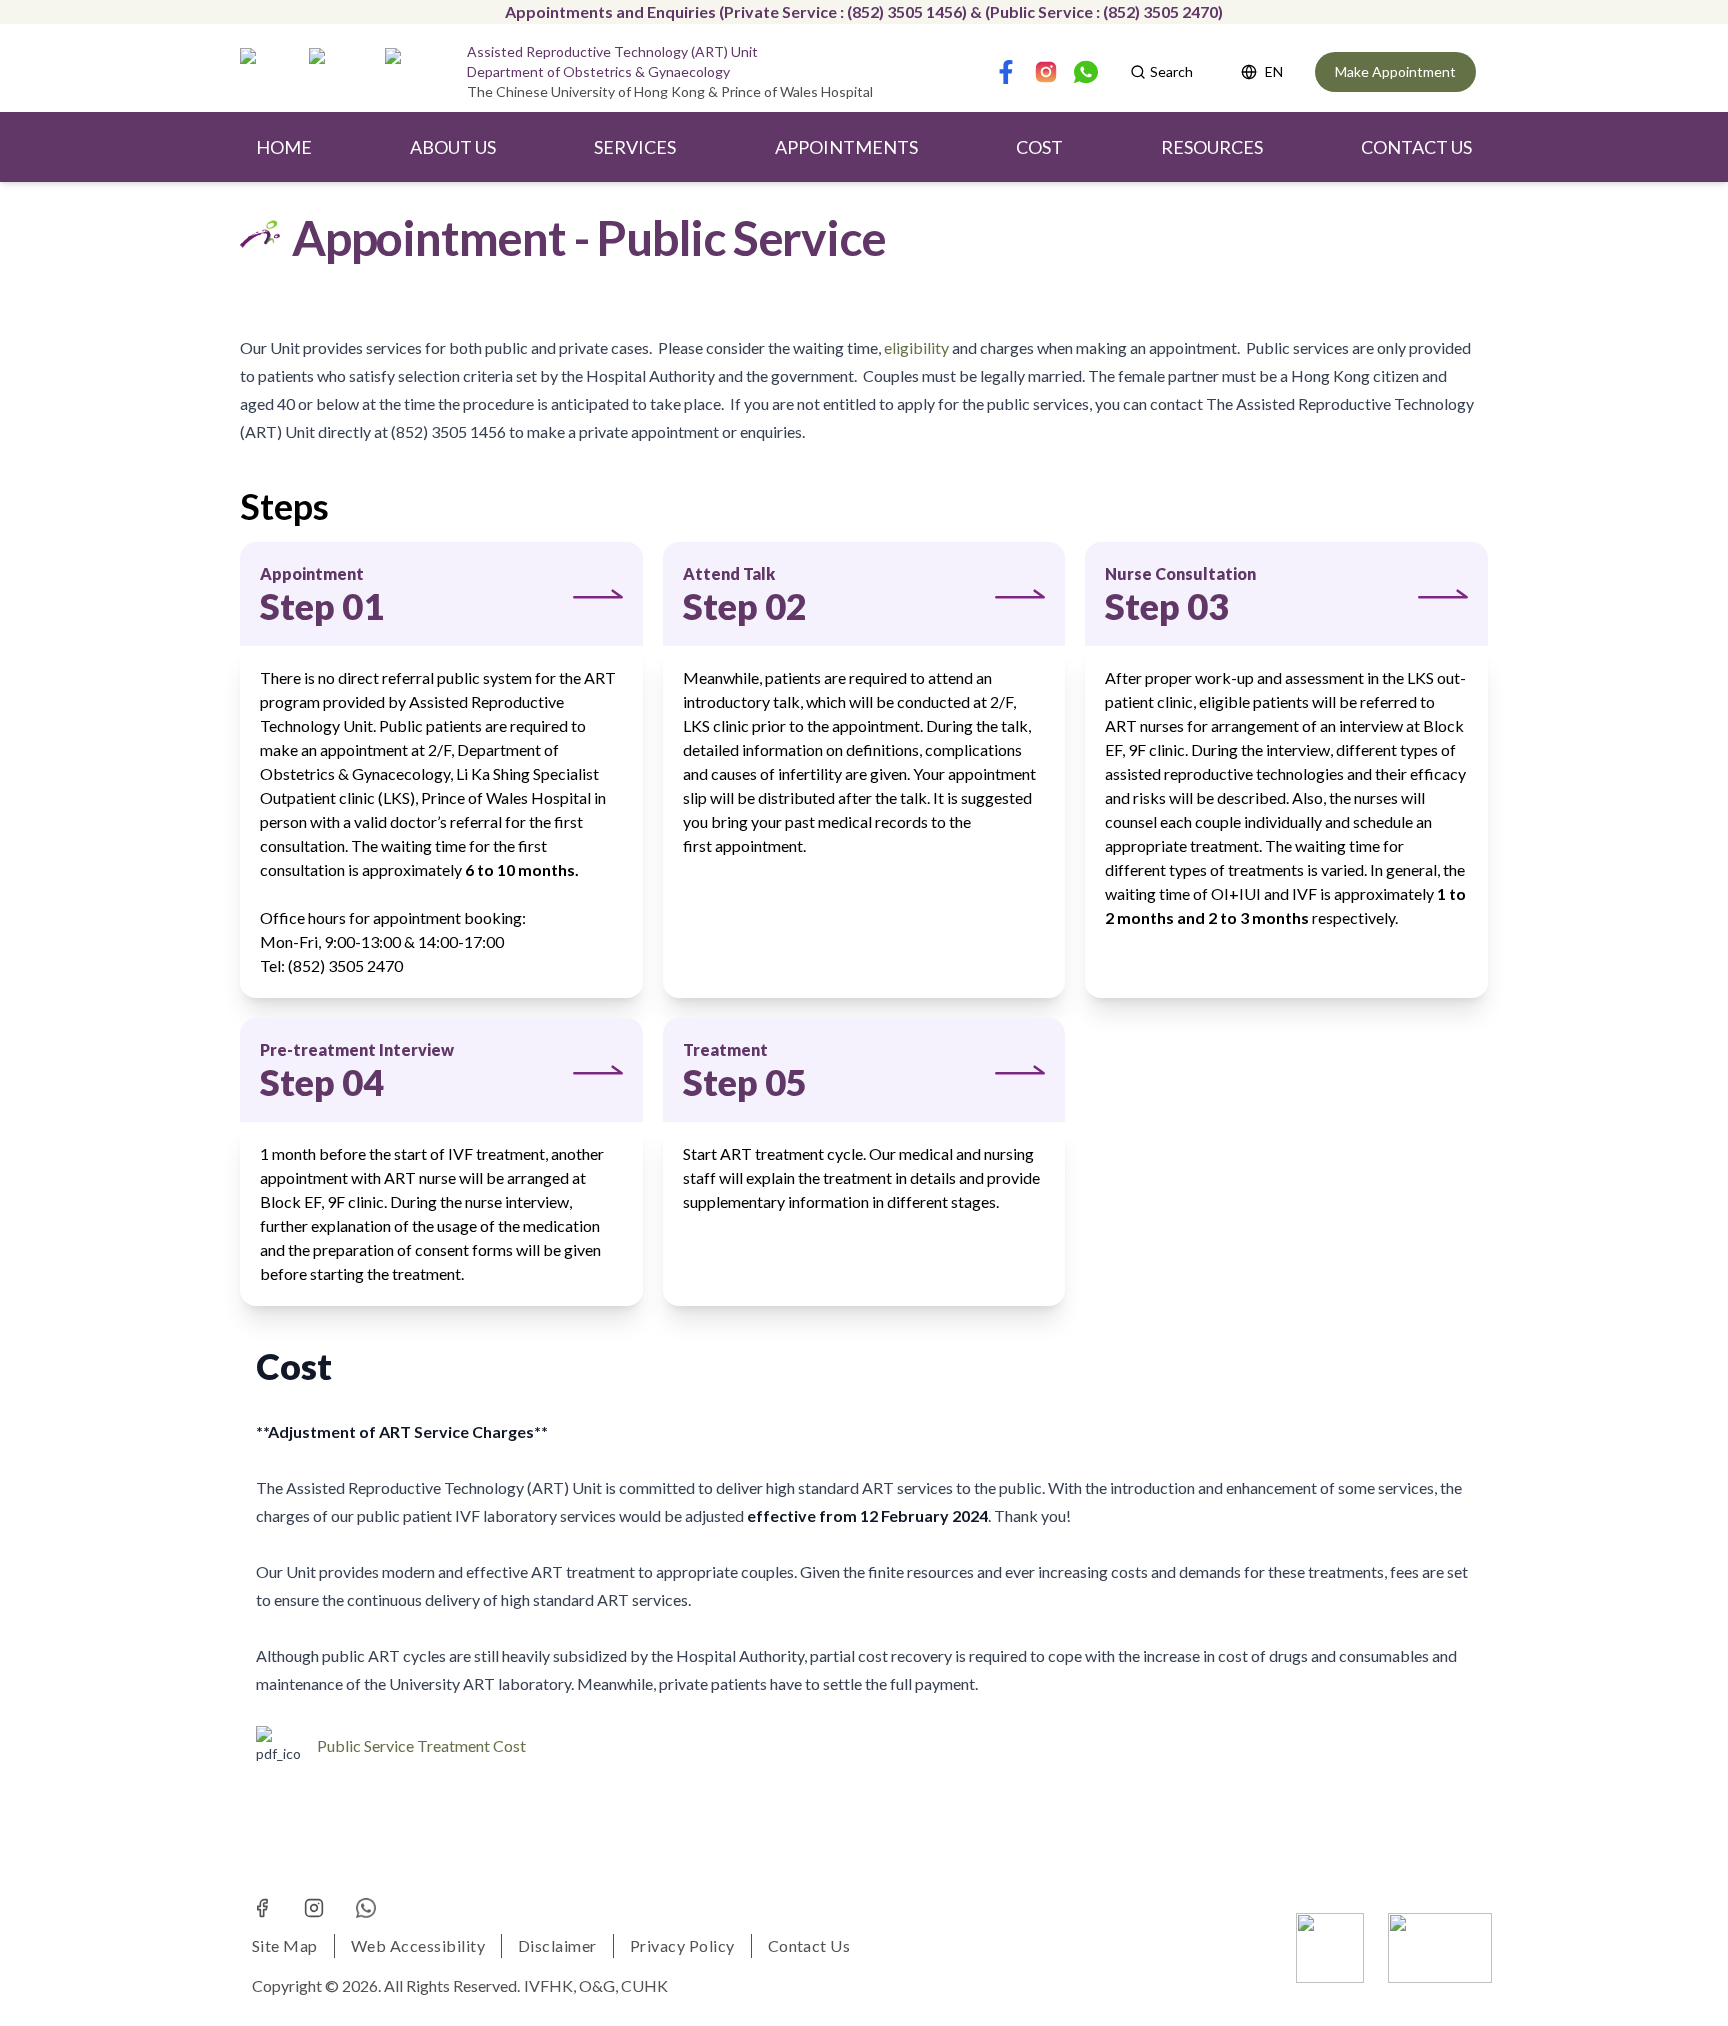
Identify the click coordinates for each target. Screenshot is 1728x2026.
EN (1274, 71)
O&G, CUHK (623, 1985)
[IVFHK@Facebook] (262, 1908)
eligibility (916, 347)
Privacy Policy (682, 1945)
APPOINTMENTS (846, 147)
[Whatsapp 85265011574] (366, 1908)
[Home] (270, 72)
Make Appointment (1395, 71)
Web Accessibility (418, 1945)
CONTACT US (1416, 147)
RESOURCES (1212, 147)
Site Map (285, 1945)
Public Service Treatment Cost (421, 1745)
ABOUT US (453, 147)
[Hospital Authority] (1330, 1948)
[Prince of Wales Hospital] (1440, 1948)
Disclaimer (557, 1945)
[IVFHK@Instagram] (314, 1908)
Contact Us (809, 1945)
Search (1171, 71)
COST (1039, 147)
